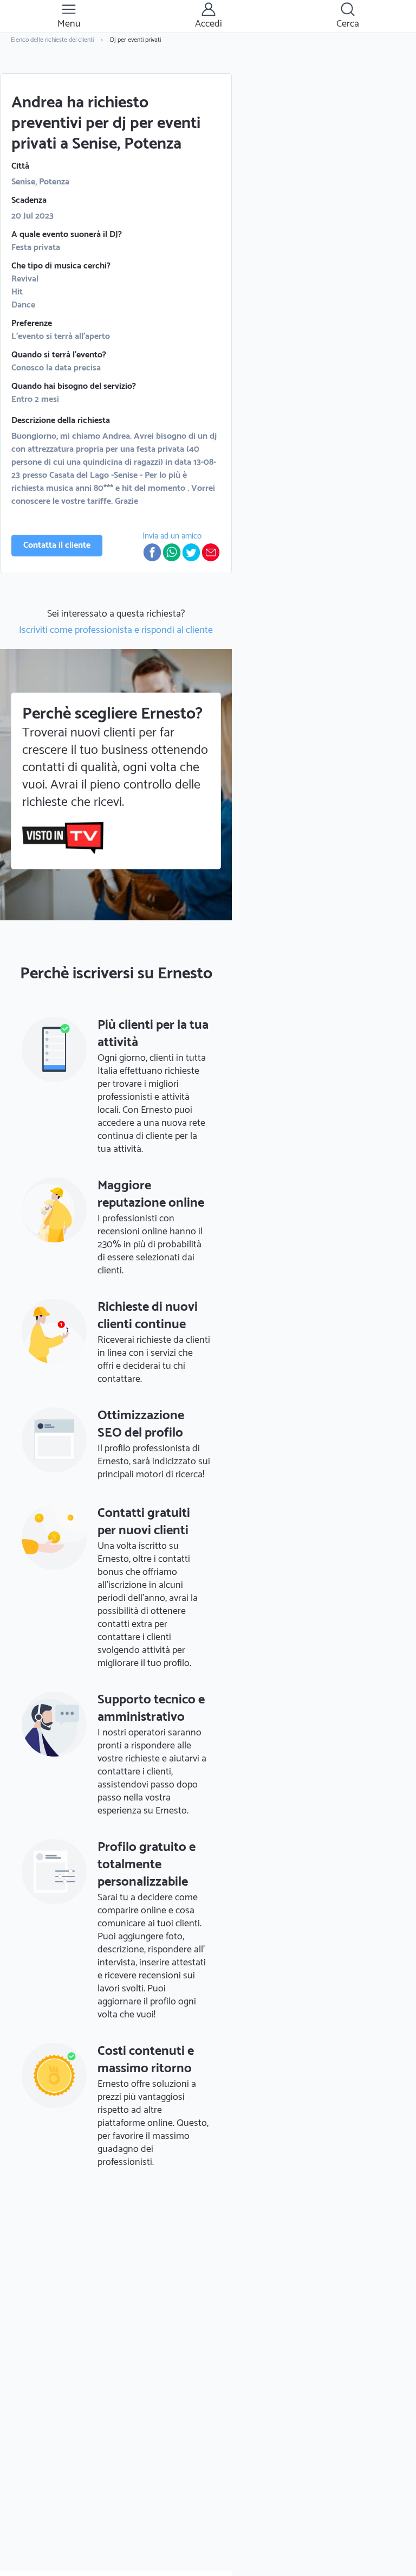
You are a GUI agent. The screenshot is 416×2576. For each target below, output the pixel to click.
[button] (152, 552)
